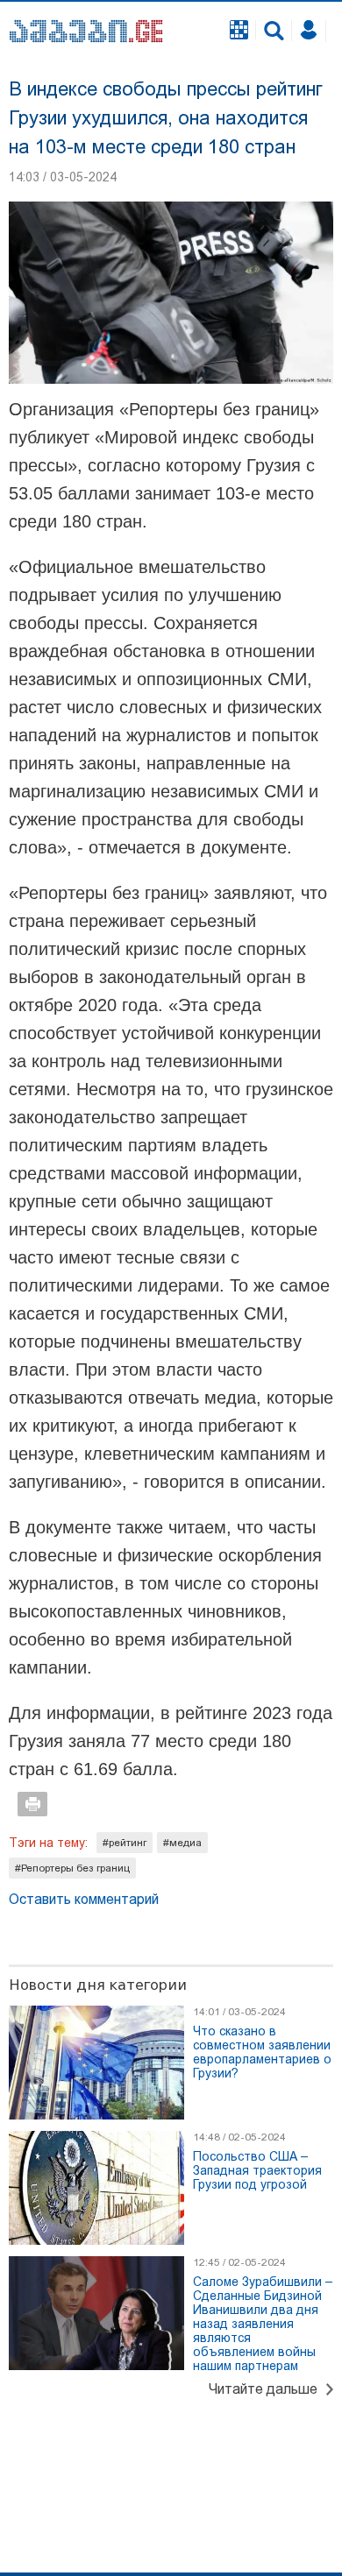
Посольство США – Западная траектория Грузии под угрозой (257, 2170)
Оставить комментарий (84, 1899)
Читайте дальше (263, 2389)
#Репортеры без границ (72, 1868)
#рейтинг (125, 1843)
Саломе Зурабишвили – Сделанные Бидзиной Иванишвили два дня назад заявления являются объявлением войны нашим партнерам (263, 2324)
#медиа (182, 1843)
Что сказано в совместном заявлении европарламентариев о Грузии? (262, 2052)
